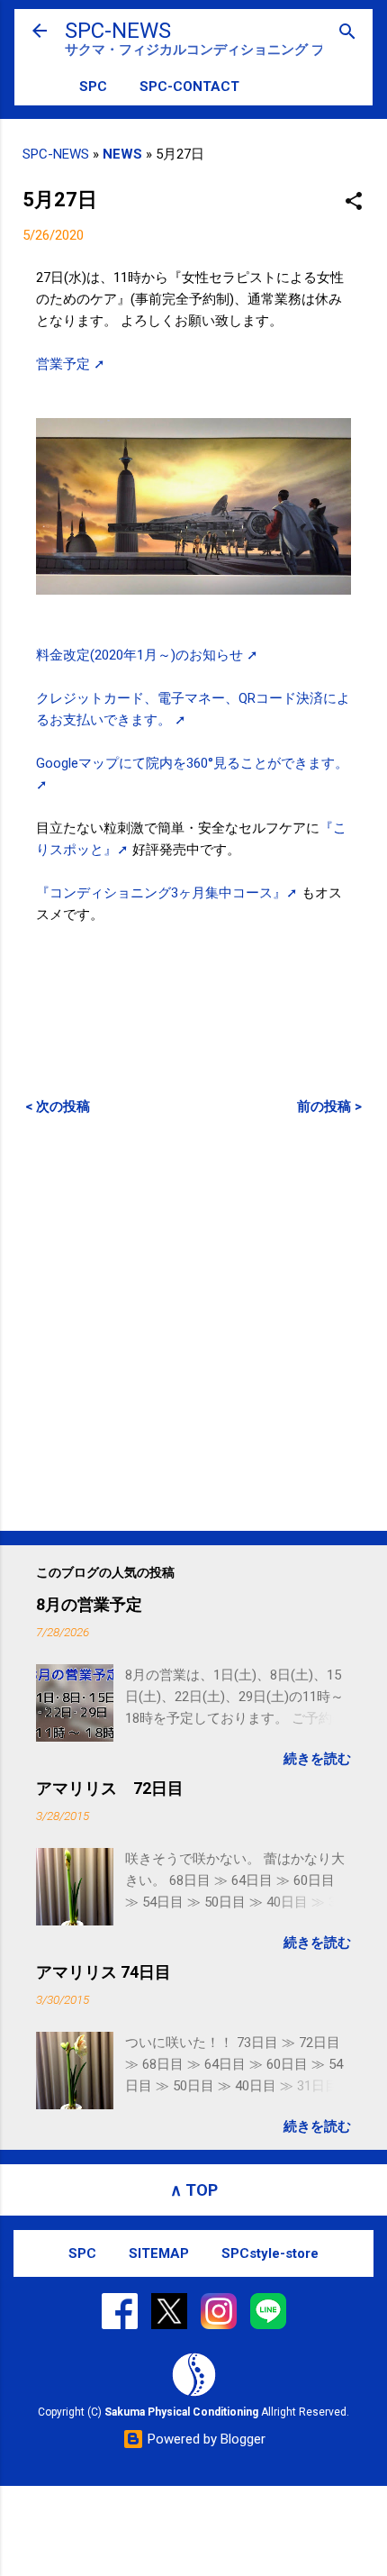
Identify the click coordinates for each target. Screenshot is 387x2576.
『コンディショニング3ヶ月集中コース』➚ (169, 893)
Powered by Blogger (205, 2439)
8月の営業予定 (89, 1604)
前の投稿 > (329, 1106)
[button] (354, 202)
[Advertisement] (193, 1323)
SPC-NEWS (118, 31)
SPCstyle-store (270, 2253)
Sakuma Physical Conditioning (181, 2412)
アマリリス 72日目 (110, 1788)
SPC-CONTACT (189, 86)
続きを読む (317, 1759)
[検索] (347, 33)
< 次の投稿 (58, 1106)
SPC (93, 86)
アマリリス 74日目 (103, 1972)
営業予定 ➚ (71, 364)
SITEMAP (159, 2253)
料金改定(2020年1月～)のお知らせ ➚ (147, 655)
